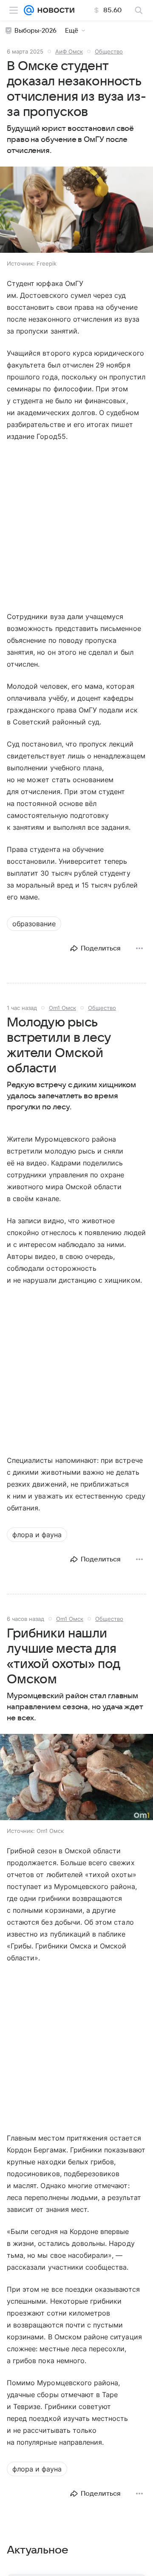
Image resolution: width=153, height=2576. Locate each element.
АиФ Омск (69, 51)
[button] (76, 211)
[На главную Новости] (54, 10)
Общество (109, 51)
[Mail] (29, 10)
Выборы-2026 (35, 31)
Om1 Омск (62, 1008)
